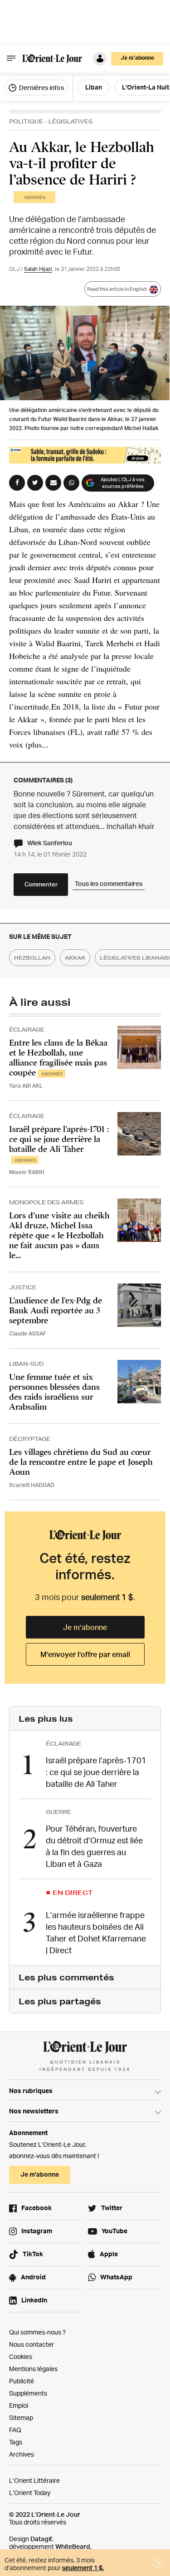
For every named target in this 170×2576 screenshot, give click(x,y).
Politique (26, 121)
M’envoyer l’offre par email (85, 1654)
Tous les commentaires (109, 883)
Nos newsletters (34, 2111)
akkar (75, 958)
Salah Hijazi (38, 269)
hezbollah (32, 958)
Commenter (41, 884)
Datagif (41, 2539)
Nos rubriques (31, 2091)
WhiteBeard (73, 2546)
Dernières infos (41, 88)
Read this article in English (117, 289)
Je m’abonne (85, 1627)
